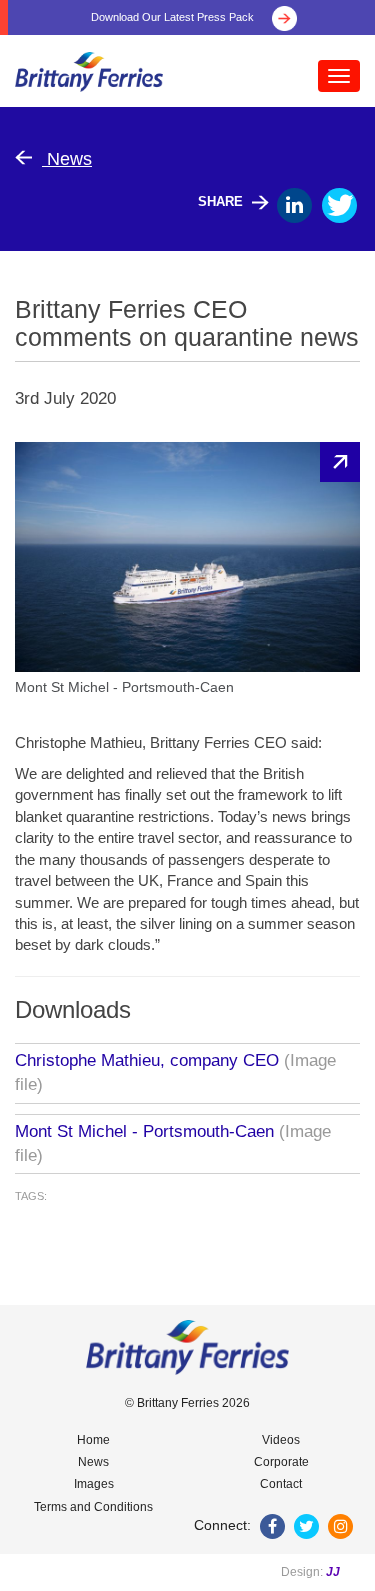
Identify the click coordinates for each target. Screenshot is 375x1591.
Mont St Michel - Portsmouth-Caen (144, 1131)
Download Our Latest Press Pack (174, 17)
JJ (333, 1572)
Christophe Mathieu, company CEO (147, 1060)
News (67, 159)
